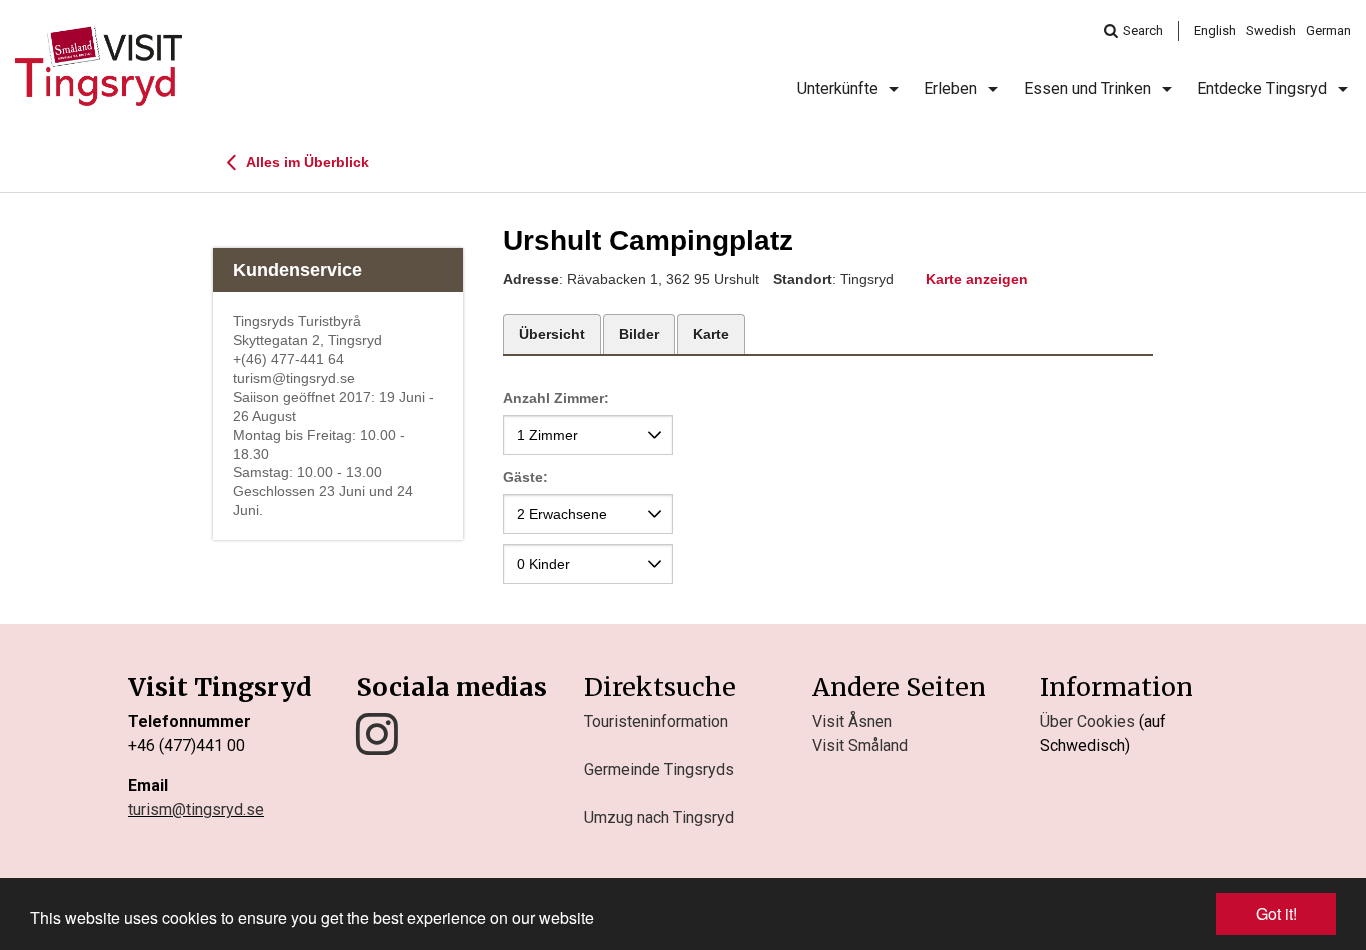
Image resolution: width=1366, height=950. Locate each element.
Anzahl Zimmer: (556, 398)
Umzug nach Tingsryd (659, 817)
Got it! (1276, 913)
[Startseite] (98, 66)
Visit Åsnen (852, 721)
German (1328, 30)
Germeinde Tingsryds (659, 769)
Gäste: (525, 477)
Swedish (1271, 30)
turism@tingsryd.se (196, 809)
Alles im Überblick (306, 162)
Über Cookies (1087, 721)
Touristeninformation (656, 721)
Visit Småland (860, 745)
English (1215, 30)
